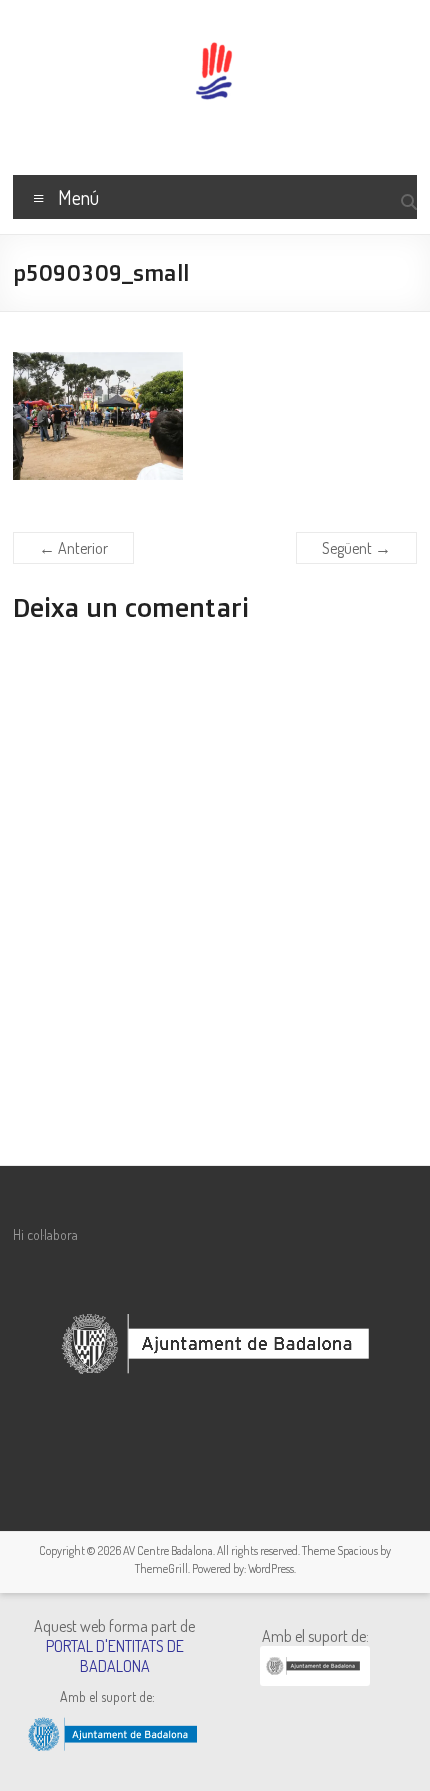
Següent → (356, 548)
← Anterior (73, 548)
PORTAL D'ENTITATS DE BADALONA (115, 1656)
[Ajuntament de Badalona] (315, 1680)
